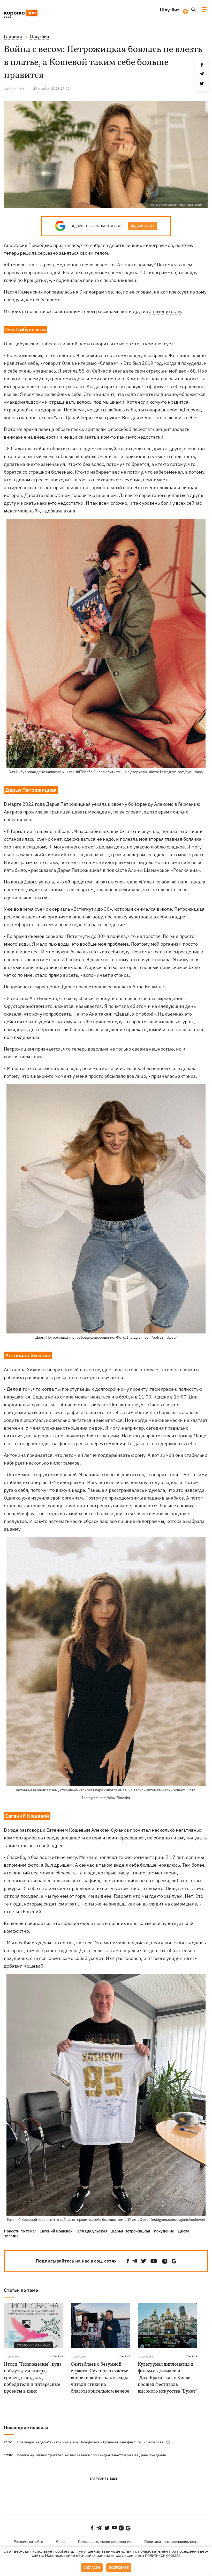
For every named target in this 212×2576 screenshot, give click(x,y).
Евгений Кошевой (56, 2231)
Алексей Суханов (110, 1830)
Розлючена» (187, 870)
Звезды (11, 2236)
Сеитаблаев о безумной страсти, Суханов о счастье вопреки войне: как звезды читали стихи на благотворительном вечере (100, 2378)
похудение (164, 2231)
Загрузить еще (103, 2478)
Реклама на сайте (28, 2542)
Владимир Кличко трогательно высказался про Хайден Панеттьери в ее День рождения (91, 2455)
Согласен (92, 2568)
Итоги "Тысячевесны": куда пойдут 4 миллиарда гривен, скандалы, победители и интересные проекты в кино (33, 2378)
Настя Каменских (23, 292)
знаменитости (165, 311)
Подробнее (119, 2568)
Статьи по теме (21, 2290)
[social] (128, 2261)
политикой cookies (163, 2556)
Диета (184, 2231)
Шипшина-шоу (125, 1405)
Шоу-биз (170, 10)
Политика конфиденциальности (171, 2542)
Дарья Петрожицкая (131, 2231)
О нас (61, 2542)
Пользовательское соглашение (105, 2542)
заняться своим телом (84, 253)
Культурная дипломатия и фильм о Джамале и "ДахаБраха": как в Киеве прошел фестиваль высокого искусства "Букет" (167, 2378)
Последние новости (26, 2427)
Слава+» (109, 363)
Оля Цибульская (92, 2231)
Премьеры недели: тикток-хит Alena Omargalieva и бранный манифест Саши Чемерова (90, 2442)
